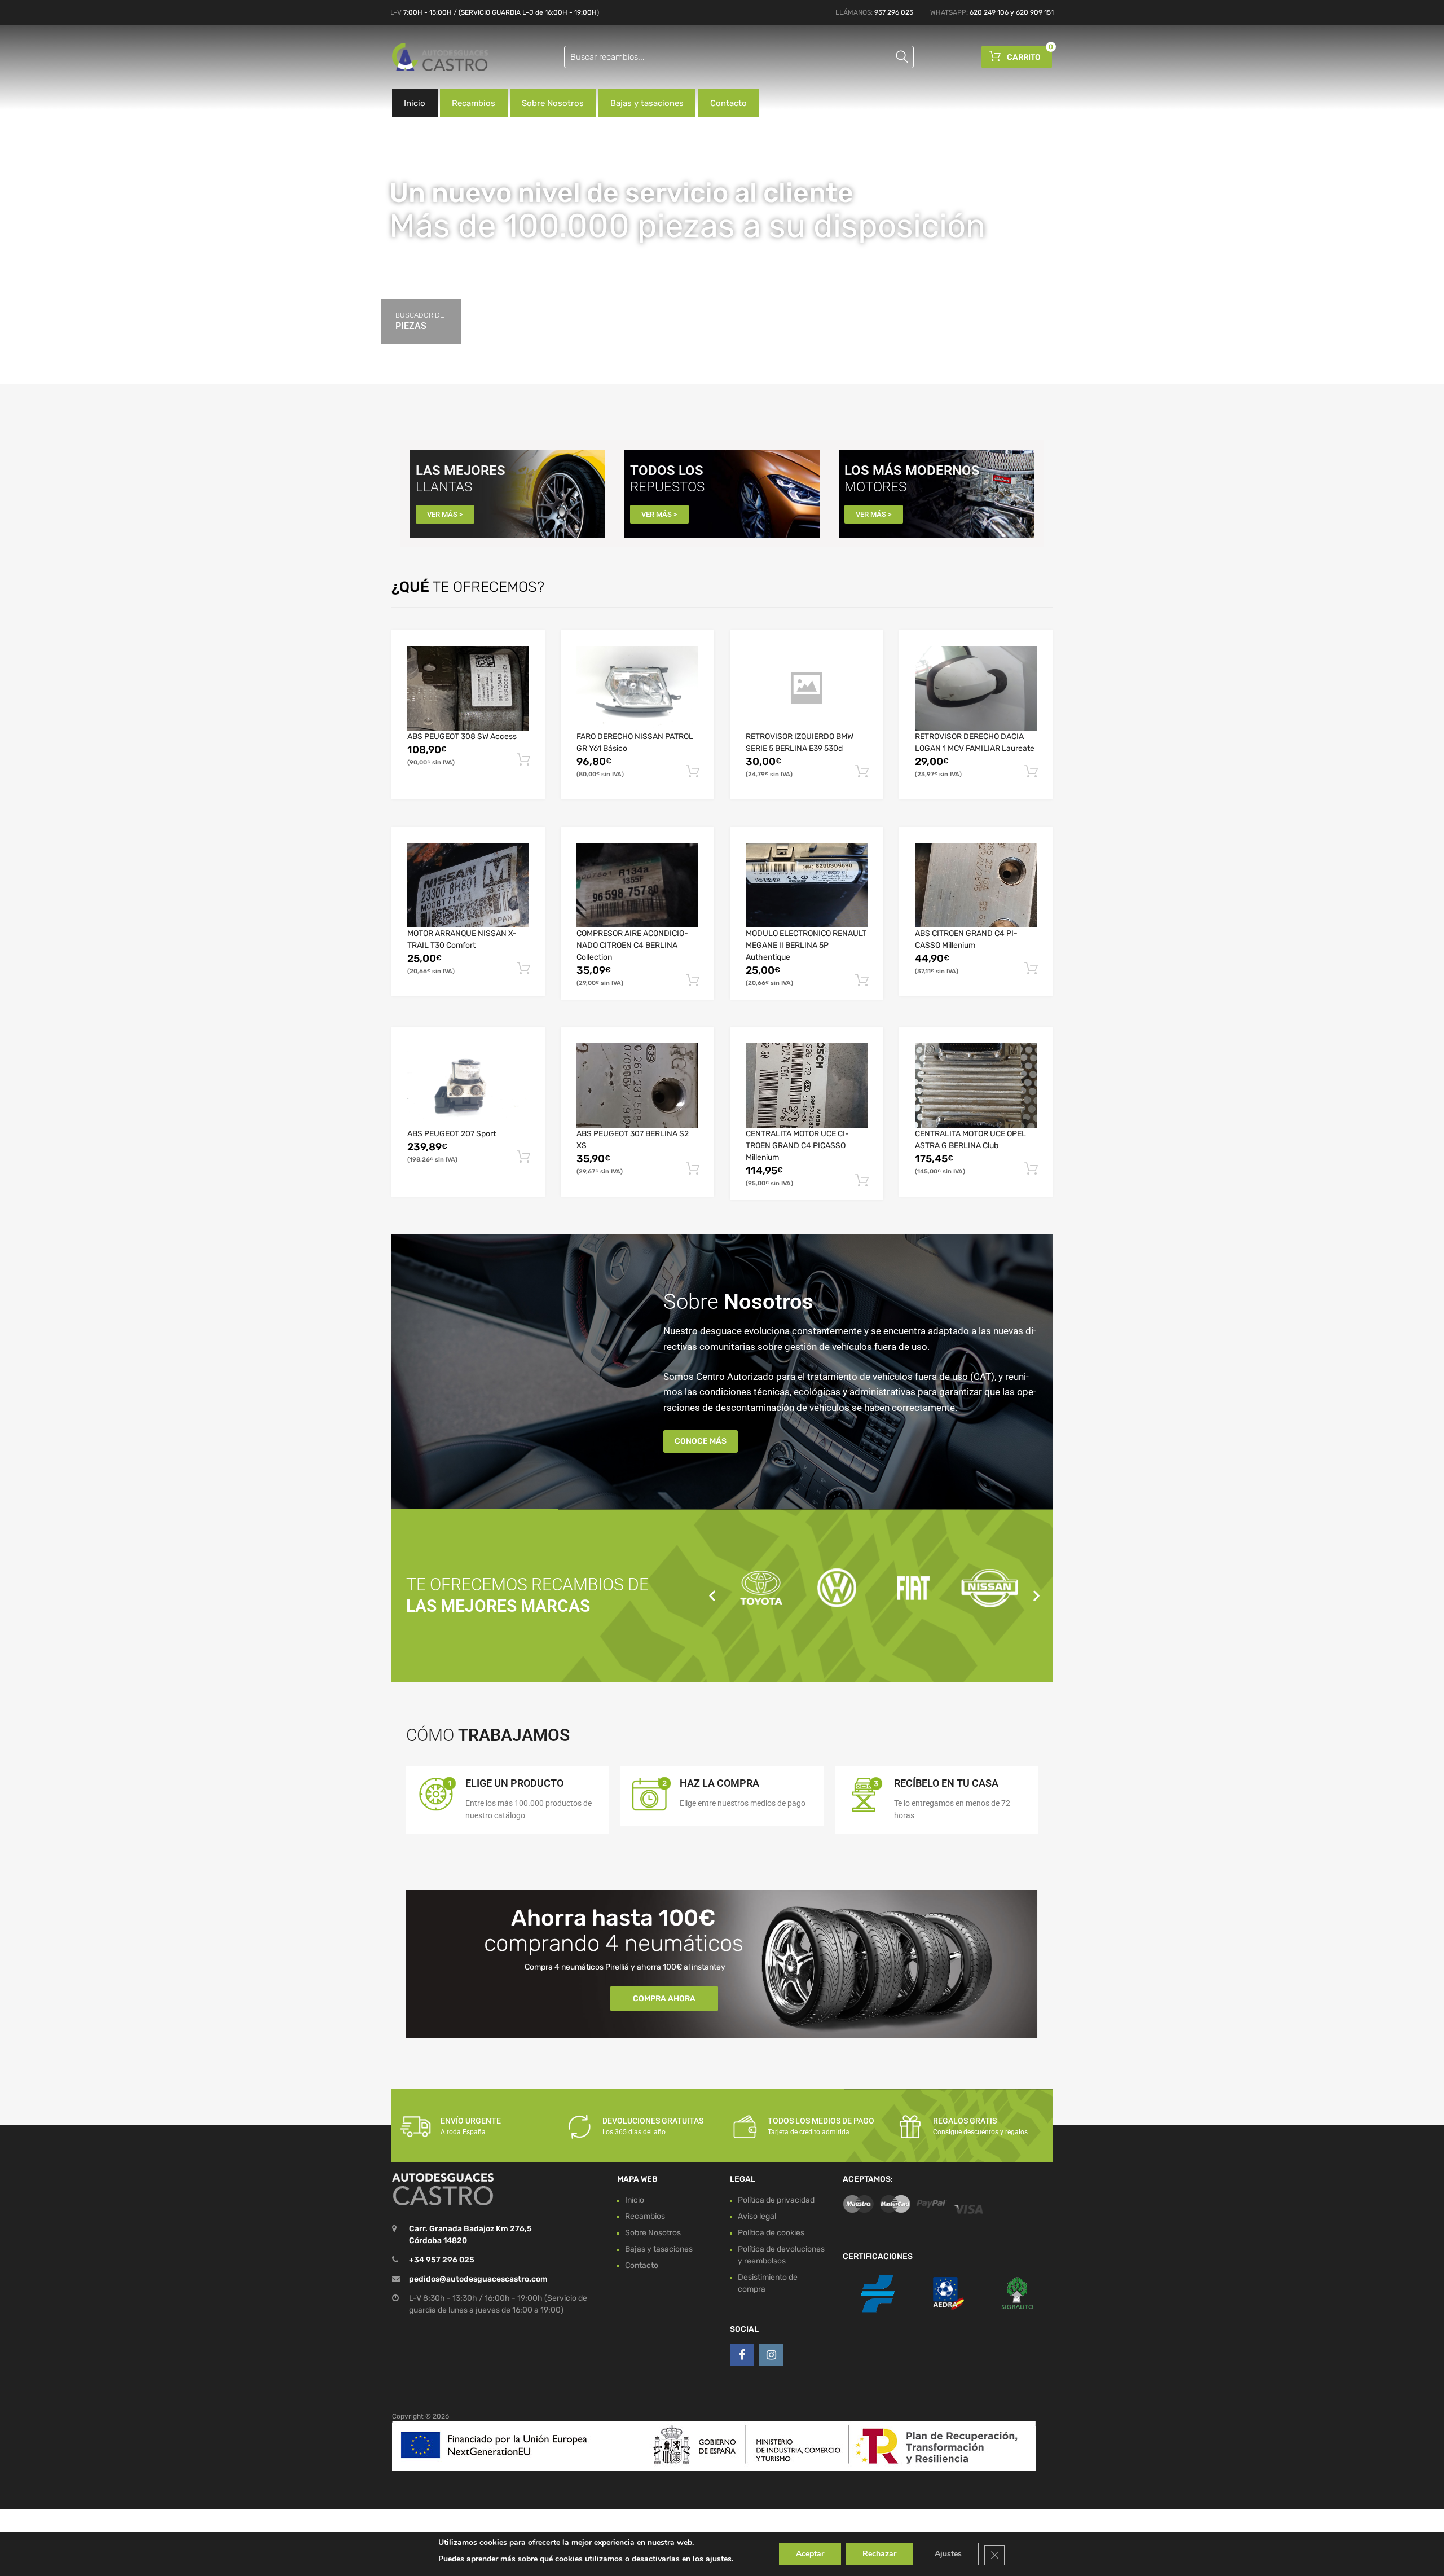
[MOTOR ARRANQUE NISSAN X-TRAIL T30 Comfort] (468, 885)
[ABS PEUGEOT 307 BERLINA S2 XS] (637, 1085)
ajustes (719, 2559)
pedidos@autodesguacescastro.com (478, 2279)
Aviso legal (757, 2216)
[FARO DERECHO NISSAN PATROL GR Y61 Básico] (637, 688)
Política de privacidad (776, 2200)
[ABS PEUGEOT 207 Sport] (468, 1085)
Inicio (415, 103)
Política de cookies (771, 2233)
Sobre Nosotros (553, 103)
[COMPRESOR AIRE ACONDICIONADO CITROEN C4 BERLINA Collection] (637, 885)
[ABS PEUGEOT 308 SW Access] (468, 688)
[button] (712, 1595)
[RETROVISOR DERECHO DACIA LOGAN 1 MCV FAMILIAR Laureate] (976, 688)
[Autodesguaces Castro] (440, 57)
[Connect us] (742, 2355)
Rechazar (879, 2554)
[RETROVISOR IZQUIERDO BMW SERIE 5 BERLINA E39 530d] (807, 688)
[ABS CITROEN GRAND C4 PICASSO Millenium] (976, 885)
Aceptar (810, 2554)
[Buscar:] (739, 57)
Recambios (474, 103)
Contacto (728, 103)
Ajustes (948, 2554)
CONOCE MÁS (701, 1441)
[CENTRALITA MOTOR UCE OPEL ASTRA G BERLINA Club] (976, 1085)
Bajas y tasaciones (647, 103)
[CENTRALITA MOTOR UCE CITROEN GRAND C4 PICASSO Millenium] (807, 1085)
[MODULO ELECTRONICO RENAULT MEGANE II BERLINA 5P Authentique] (807, 885)
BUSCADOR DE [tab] (420, 321)
